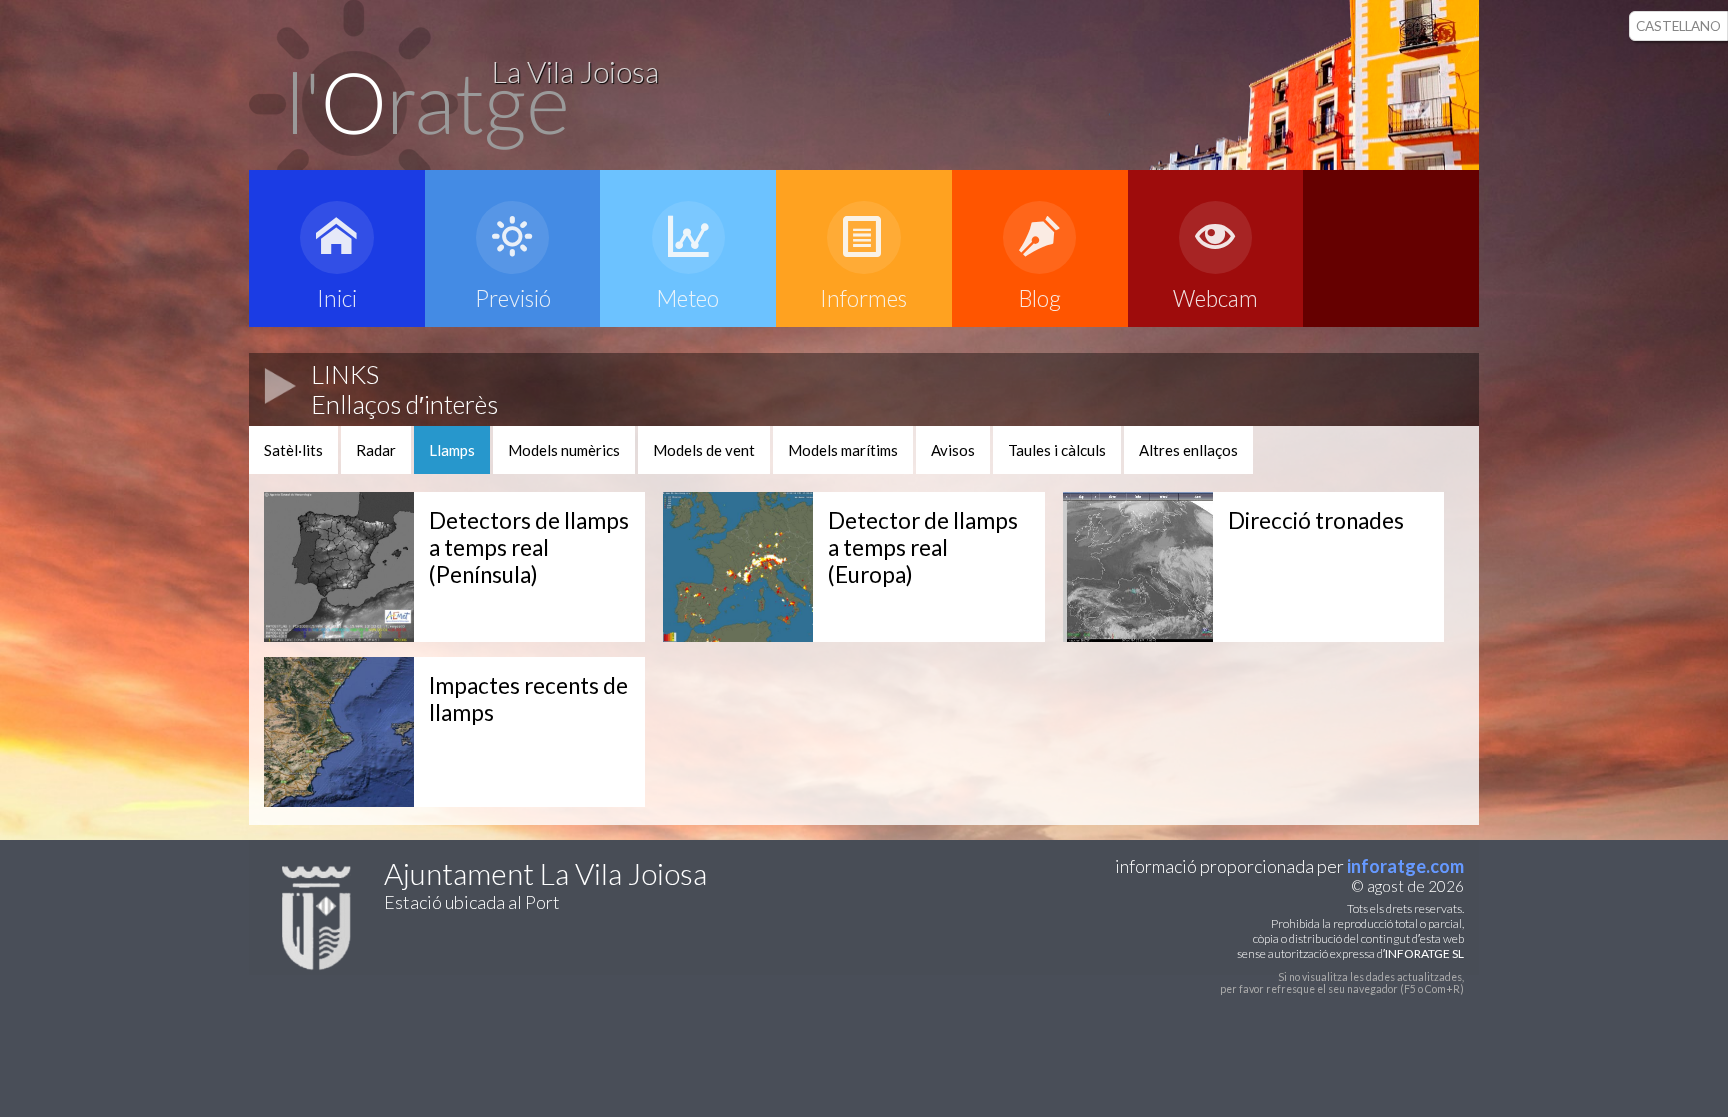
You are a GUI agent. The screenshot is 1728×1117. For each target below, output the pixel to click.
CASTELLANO (1678, 26)
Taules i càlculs (1057, 450)
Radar (376, 450)
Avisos (953, 450)
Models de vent (704, 450)
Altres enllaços (1188, 450)
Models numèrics (564, 450)
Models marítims (843, 450)
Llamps (452, 450)
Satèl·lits (293, 450)
